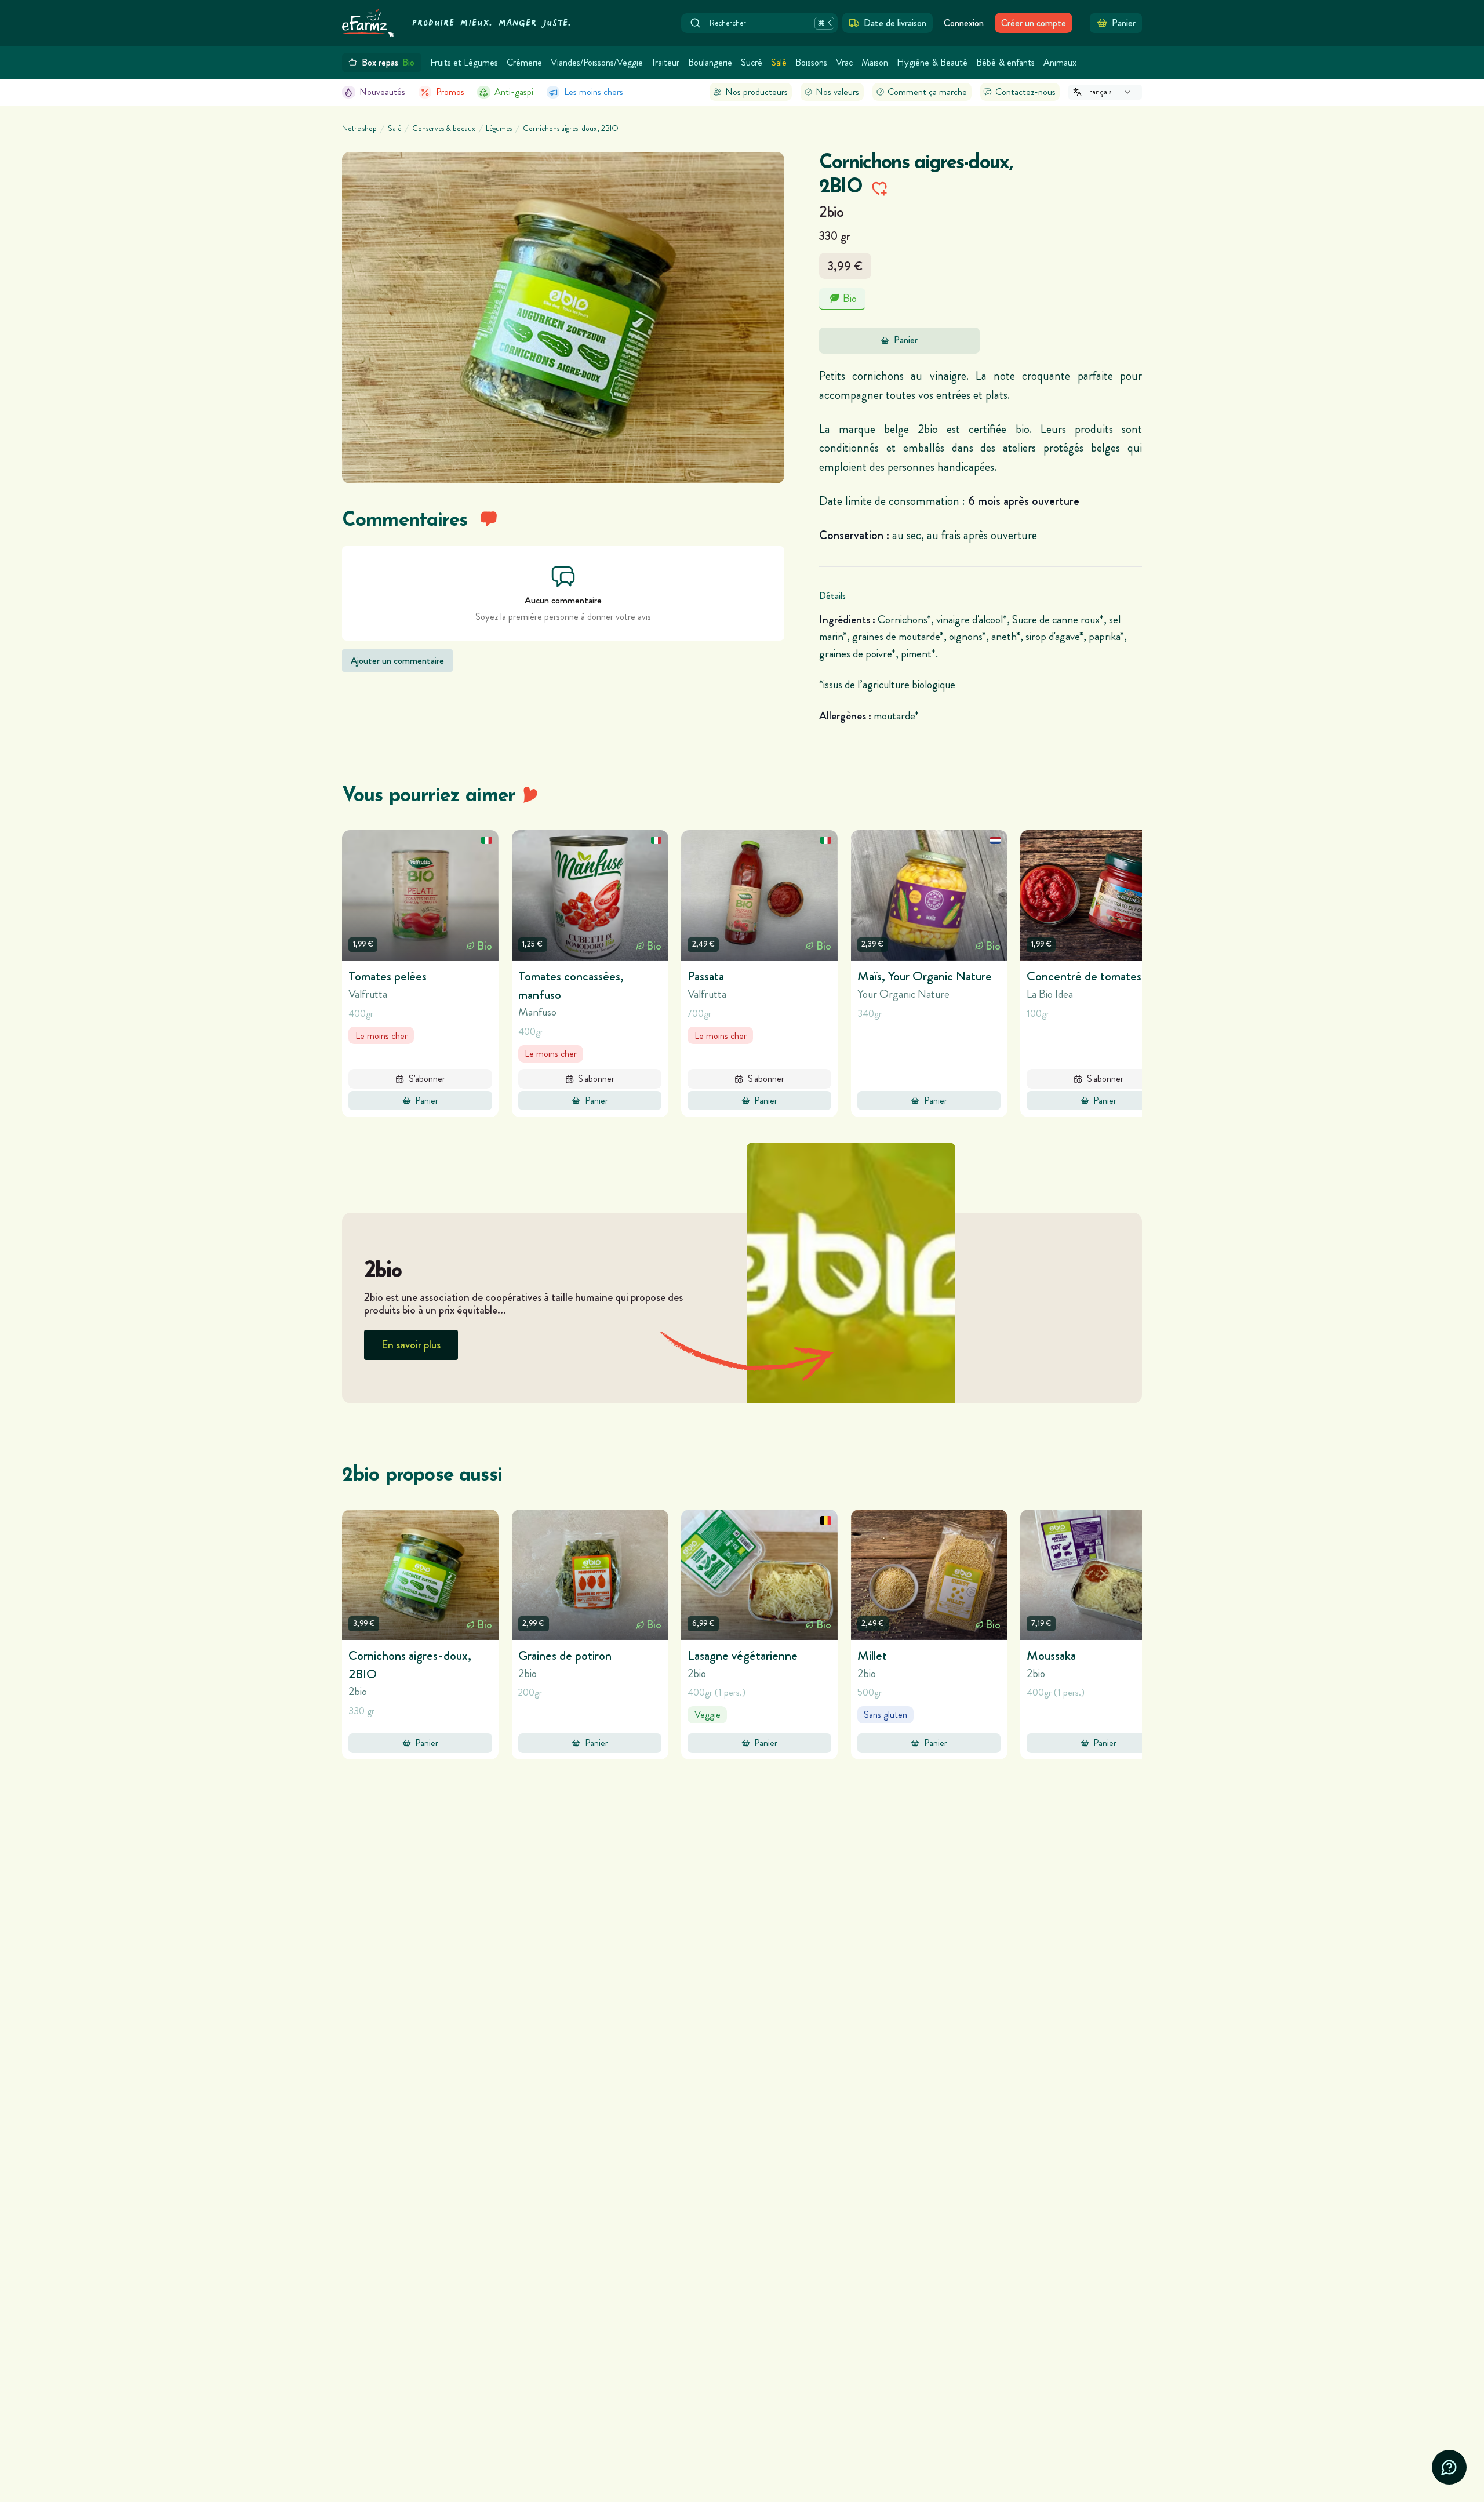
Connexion (964, 23)
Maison (875, 62)
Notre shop (359, 129)
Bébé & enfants (1005, 62)
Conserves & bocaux (444, 129)
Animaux (1060, 62)
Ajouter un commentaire (397, 661)
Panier (906, 340)
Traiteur (665, 62)
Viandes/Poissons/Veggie (597, 62)
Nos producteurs (756, 92)
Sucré (752, 62)
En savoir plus (411, 1345)
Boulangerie (710, 62)
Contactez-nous (1025, 92)
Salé (779, 62)
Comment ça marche (927, 92)
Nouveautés (382, 92)
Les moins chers (594, 92)
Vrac (844, 62)
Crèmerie (524, 62)
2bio (831, 212)
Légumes (499, 129)
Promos (450, 92)
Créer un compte (1034, 23)
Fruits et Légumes (464, 62)
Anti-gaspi (514, 92)
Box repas (388, 62)
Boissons (811, 62)
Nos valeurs (837, 92)
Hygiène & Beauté (932, 62)
